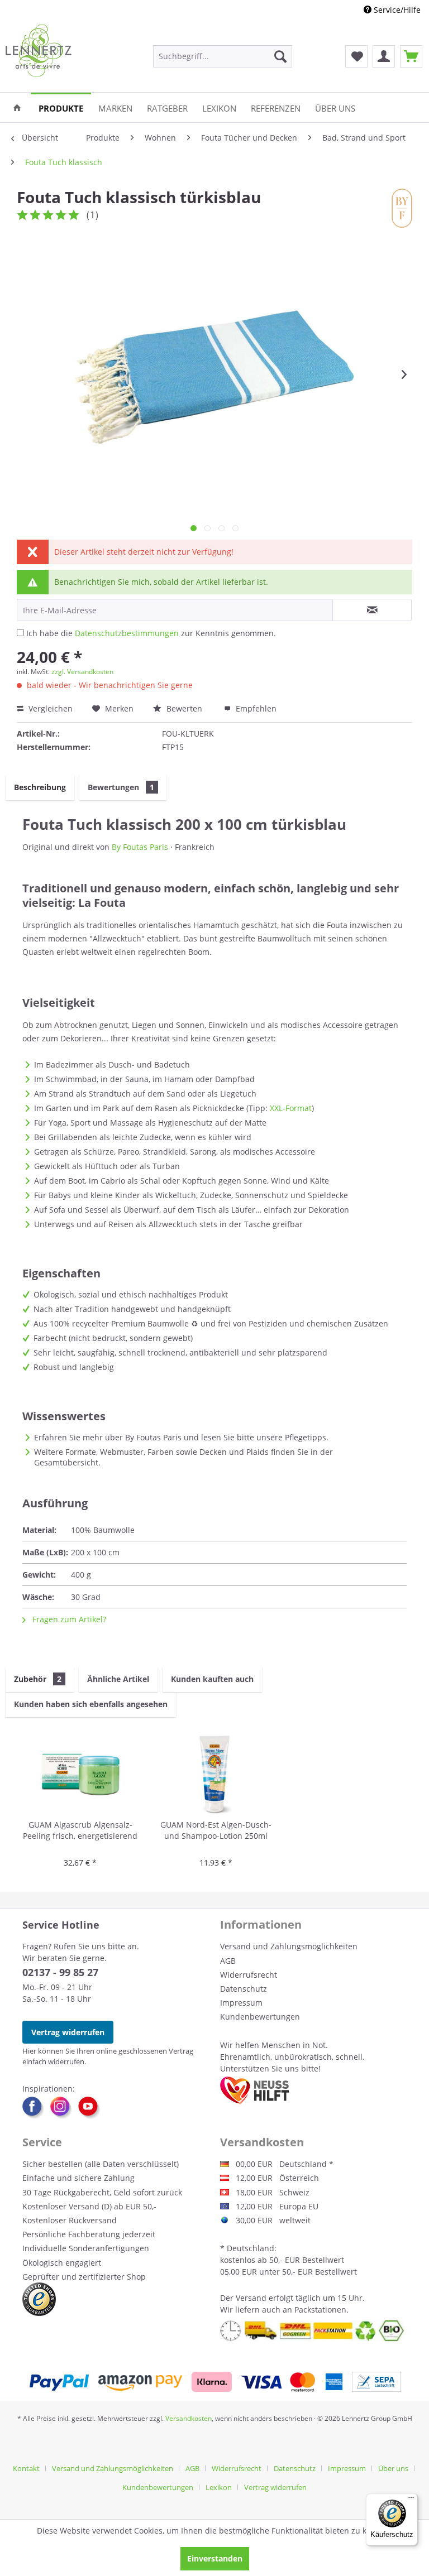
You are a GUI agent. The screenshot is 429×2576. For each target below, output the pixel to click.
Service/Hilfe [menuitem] (396, 10)
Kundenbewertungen (260, 2017)
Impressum (241, 2003)
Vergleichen (49, 708)
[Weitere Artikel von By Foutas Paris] (402, 208)
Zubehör (38, 1679)
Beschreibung (40, 787)
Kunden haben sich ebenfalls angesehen (91, 1704)
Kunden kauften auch (212, 1679)
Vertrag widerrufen (68, 2032)
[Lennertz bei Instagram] (64, 2108)
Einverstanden (215, 2558)
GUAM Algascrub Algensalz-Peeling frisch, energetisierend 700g (80, 1831)
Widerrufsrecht (249, 1975)
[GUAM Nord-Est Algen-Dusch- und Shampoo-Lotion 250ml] (216, 1775)
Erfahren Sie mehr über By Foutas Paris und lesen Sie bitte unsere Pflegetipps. (181, 1437)
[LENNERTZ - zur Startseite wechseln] (39, 51)
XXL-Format (291, 1108)
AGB (228, 1961)
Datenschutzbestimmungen (127, 633)
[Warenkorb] (411, 56)
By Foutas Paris (140, 847)
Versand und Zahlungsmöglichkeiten (289, 1946)
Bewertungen (121, 787)
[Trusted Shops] (39, 2299)
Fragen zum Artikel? (68, 1619)
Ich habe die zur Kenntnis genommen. (151, 633)
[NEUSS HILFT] (254, 2090)
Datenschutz (244, 1989)
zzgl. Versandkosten (82, 672)
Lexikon (219, 2487)
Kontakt (26, 2468)
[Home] (17, 107)
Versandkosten (189, 2418)
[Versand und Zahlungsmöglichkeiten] (215, 2382)
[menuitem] (223, 56)
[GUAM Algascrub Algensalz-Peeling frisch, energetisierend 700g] (80, 1775)
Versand (251, 2298)
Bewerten (184, 708)
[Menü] (411, 2500)
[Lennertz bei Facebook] (36, 2108)
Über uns (393, 2468)
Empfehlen (255, 708)
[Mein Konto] (384, 56)
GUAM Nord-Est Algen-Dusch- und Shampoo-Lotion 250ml (216, 1830)
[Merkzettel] (356, 56)
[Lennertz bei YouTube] (89, 2108)
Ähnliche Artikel (118, 1679)
